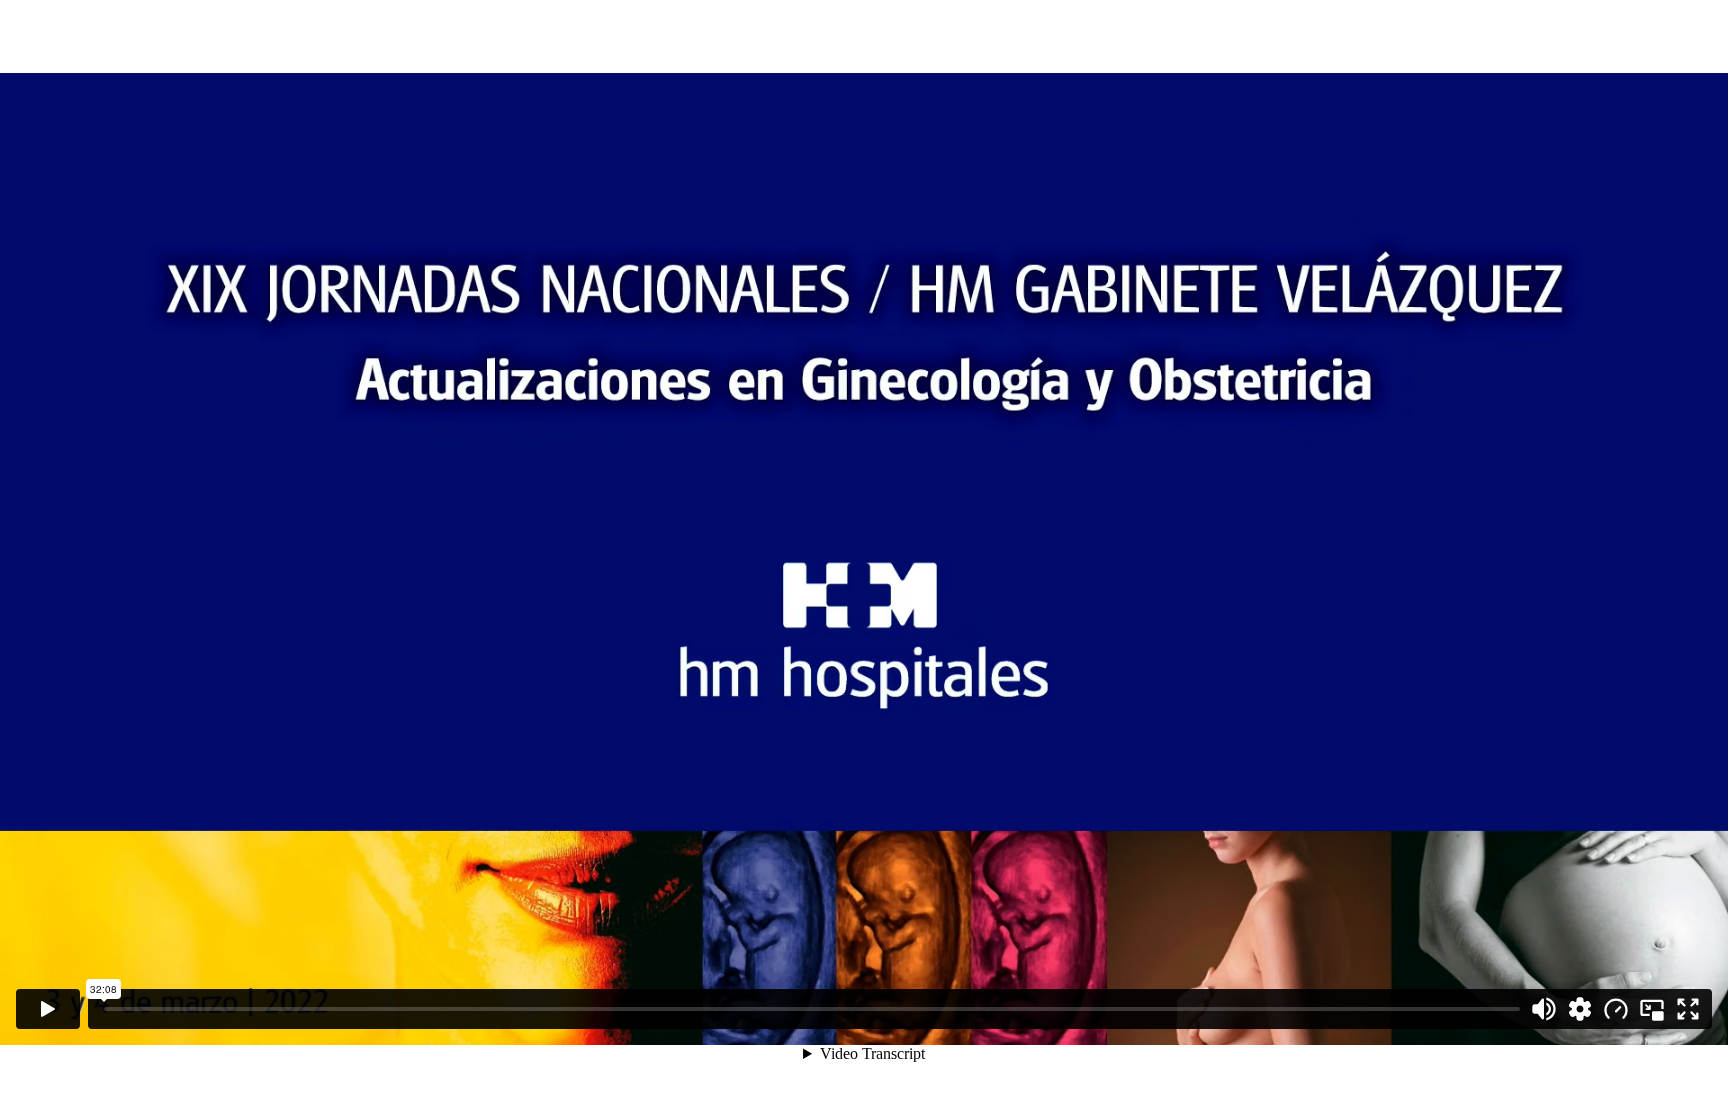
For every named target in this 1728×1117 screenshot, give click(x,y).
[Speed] (1616, 1009)
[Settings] (1580, 1009)
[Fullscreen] (1688, 1009)
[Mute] (1544, 1009)
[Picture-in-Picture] (1652, 1009)
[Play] (48, 1009)
